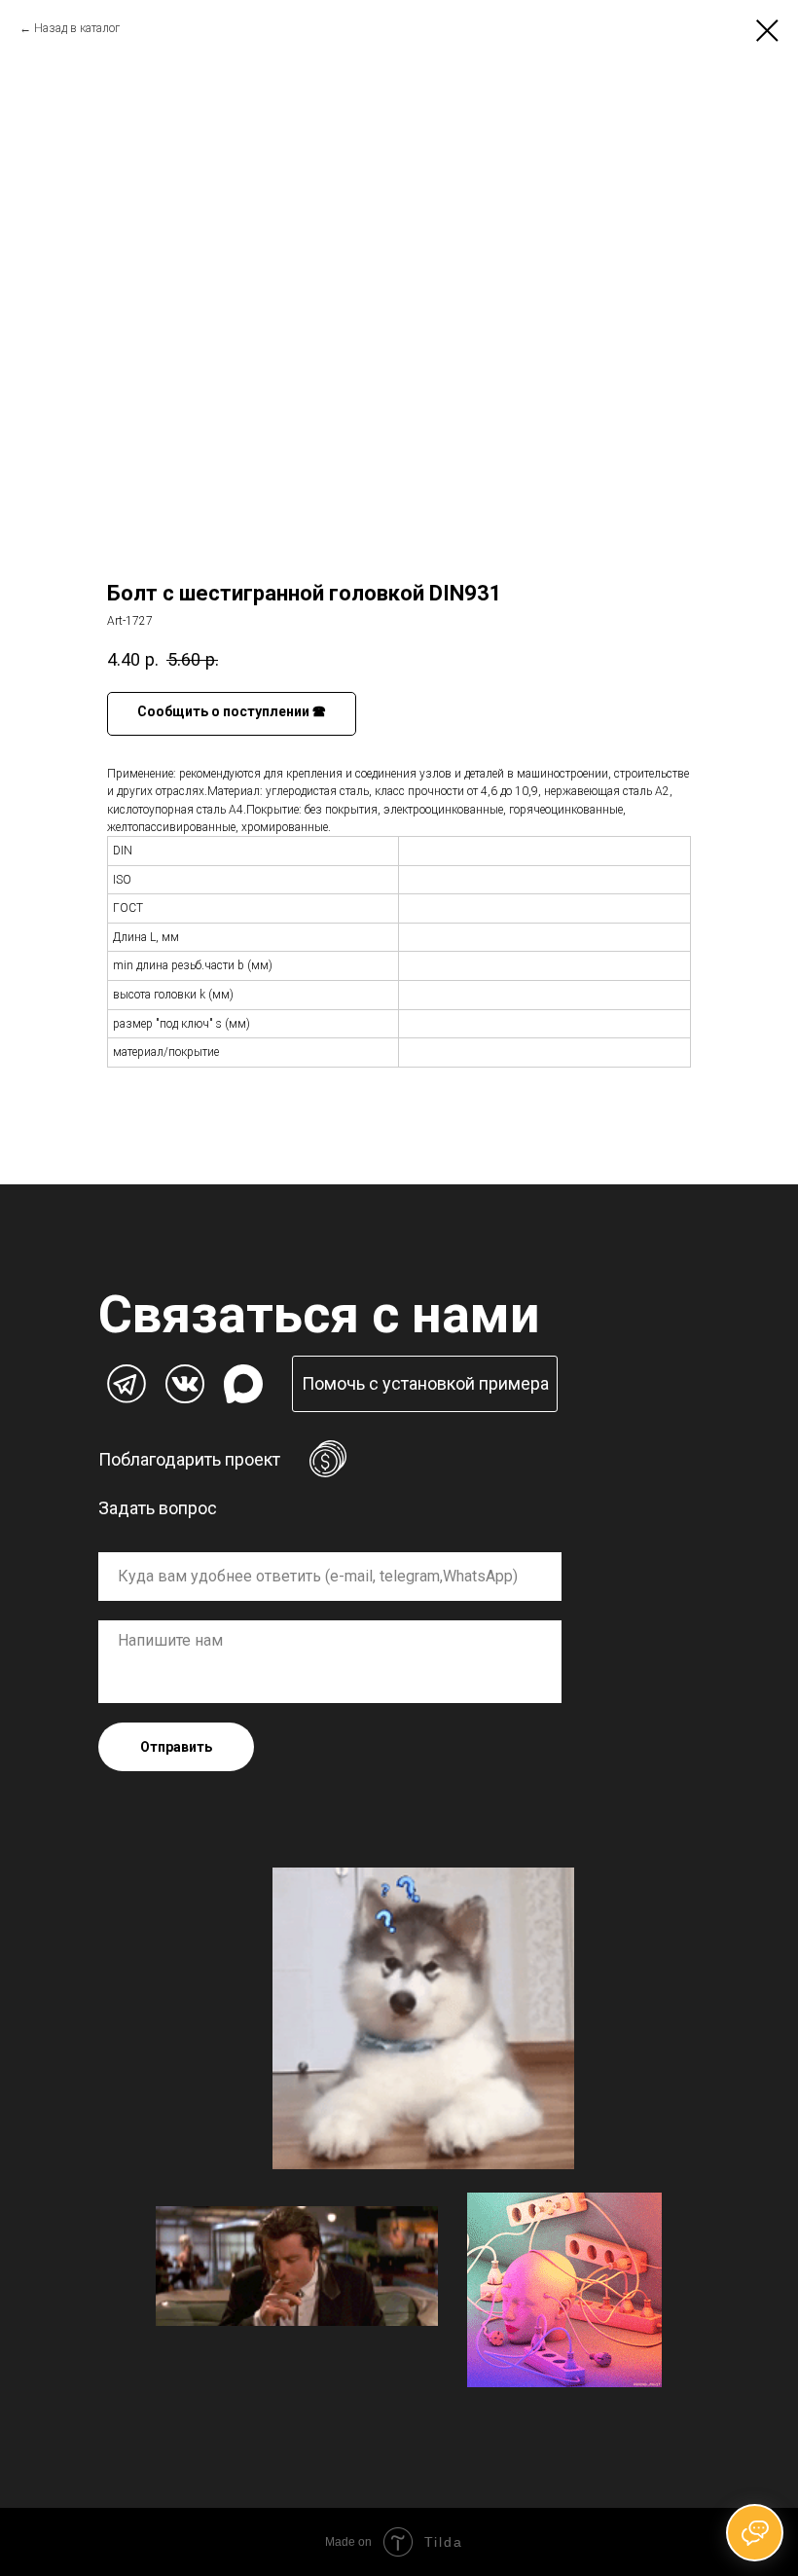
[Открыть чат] (755, 2533)
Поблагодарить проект (189, 1459)
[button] (425, 1384)
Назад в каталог (77, 28)
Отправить (176, 1747)
